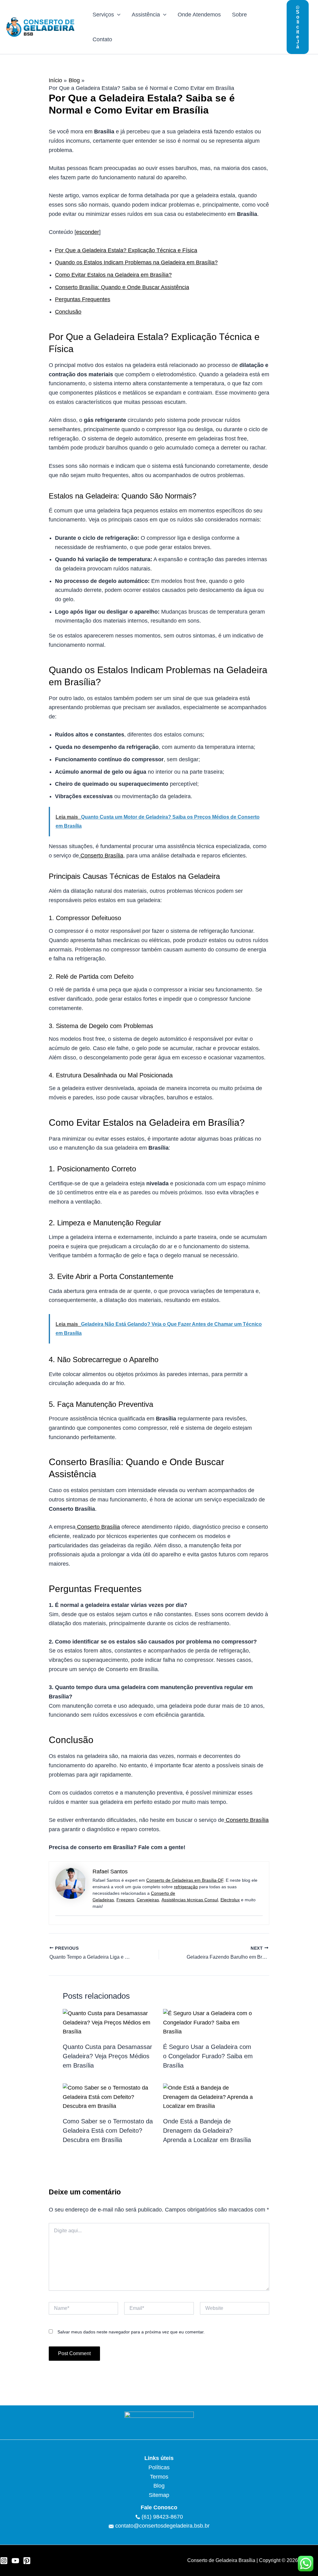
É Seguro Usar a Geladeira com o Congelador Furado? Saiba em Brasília (208, 2056)
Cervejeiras (148, 1900)
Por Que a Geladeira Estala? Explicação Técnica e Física (126, 250)
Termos (159, 2477)
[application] (117, 15)
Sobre (239, 15)
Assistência (146, 15)
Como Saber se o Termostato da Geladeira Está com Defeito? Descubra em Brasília (108, 2131)
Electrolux (230, 1900)
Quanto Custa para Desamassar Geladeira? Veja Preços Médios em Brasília (107, 2056)
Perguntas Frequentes (83, 299)
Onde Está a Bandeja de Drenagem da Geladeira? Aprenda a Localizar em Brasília (207, 2131)
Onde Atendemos (199, 15)
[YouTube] (15, 2561)
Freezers (125, 1900)
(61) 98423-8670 (161, 2517)
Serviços (103, 15)
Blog (159, 2486)
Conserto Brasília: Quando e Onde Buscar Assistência (122, 287)
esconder (88, 232)
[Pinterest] (27, 2561)
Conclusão (68, 312)
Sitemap (159, 2495)
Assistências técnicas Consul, (190, 1900)
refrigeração (186, 1887)
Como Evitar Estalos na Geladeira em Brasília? (113, 275)
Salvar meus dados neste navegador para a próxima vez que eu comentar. (131, 2332)
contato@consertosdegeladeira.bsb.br (162, 2526)
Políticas (159, 2467)
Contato (102, 39)
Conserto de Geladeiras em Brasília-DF (185, 1880)
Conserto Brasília (101, 856)
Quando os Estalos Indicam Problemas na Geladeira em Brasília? (136, 262)
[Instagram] (4, 2561)
